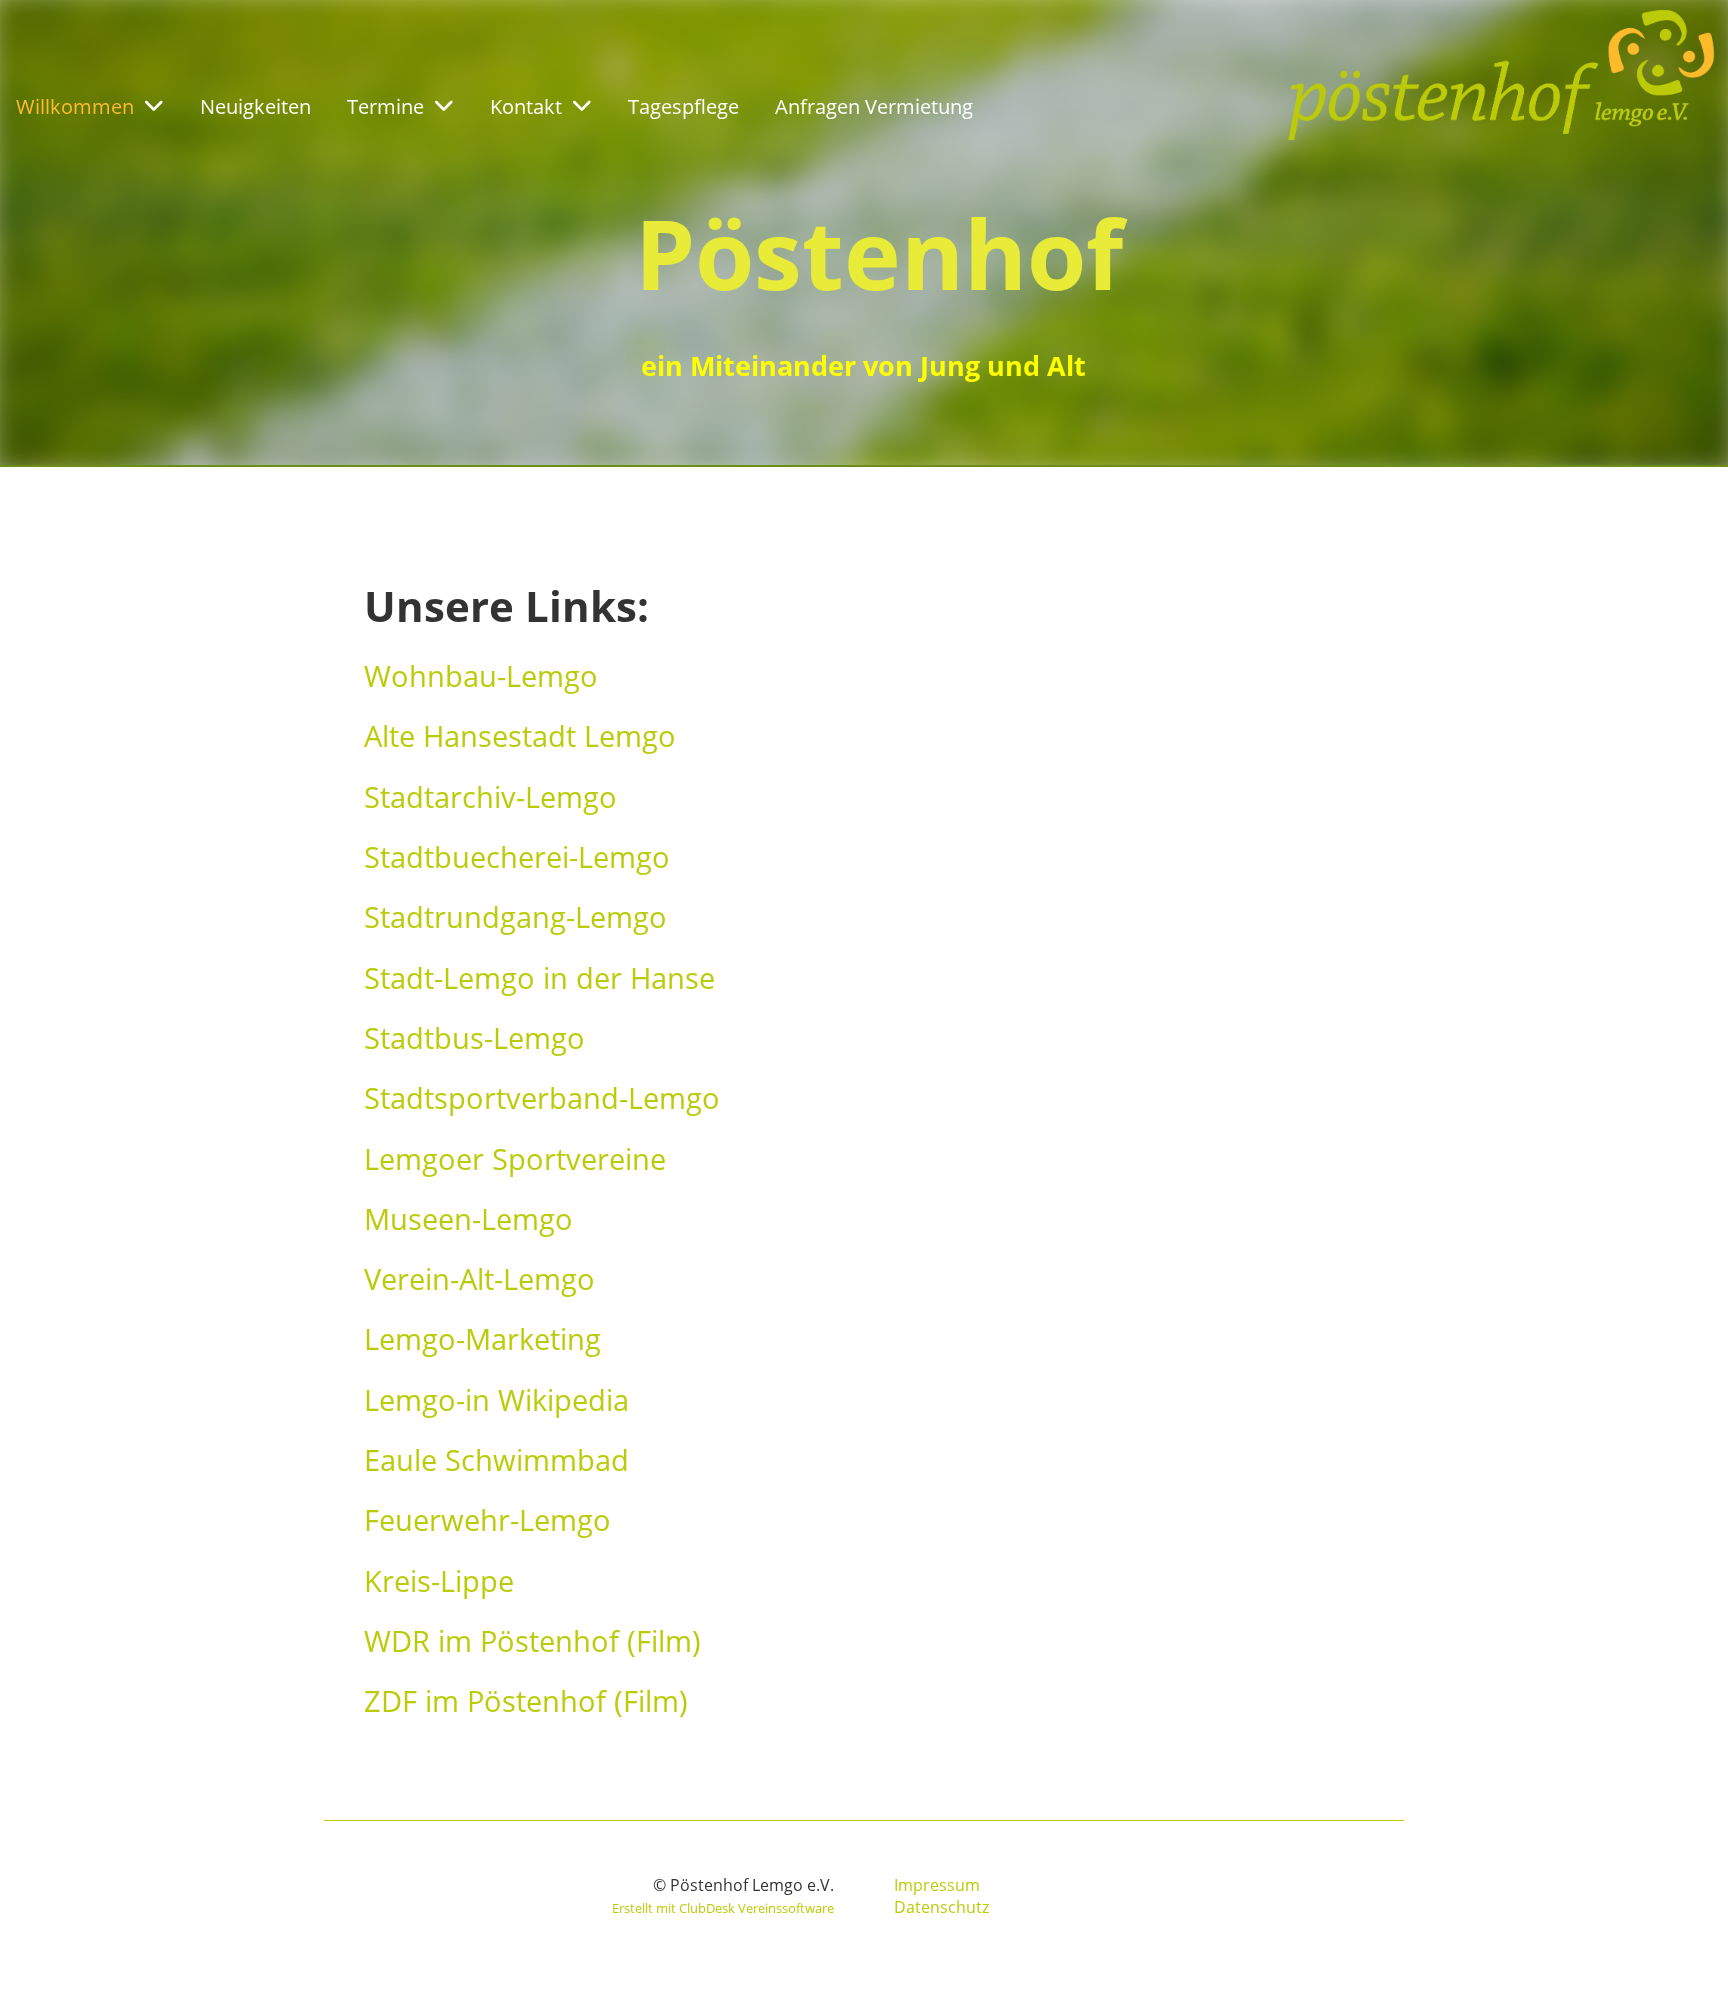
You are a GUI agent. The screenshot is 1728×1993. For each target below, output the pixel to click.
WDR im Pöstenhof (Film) (532, 1640)
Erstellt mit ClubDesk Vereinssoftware (723, 1908)
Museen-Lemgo (468, 1218)
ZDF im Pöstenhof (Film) (526, 1700)
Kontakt (526, 106)
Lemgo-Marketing (482, 1338)
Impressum (937, 1885)
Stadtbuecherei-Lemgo (517, 856)
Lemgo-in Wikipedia (496, 1399)
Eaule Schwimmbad (496, 1459)
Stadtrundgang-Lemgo (515, 916)
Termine (385, 106)
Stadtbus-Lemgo (474, 1037)
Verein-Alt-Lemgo (479, 1278)
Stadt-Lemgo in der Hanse (539, 977)
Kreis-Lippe (439, 1580)
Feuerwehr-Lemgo (487, 1519)
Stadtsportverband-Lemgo (542, 1097)
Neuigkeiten (255, 106)
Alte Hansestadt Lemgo (520, 735)
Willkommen (75, 106)
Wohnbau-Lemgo (481, 675)
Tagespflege (683, 106)
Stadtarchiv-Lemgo (490, 796)
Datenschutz (941, 1907)
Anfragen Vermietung (874, 106)
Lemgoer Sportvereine (515, 1158)
